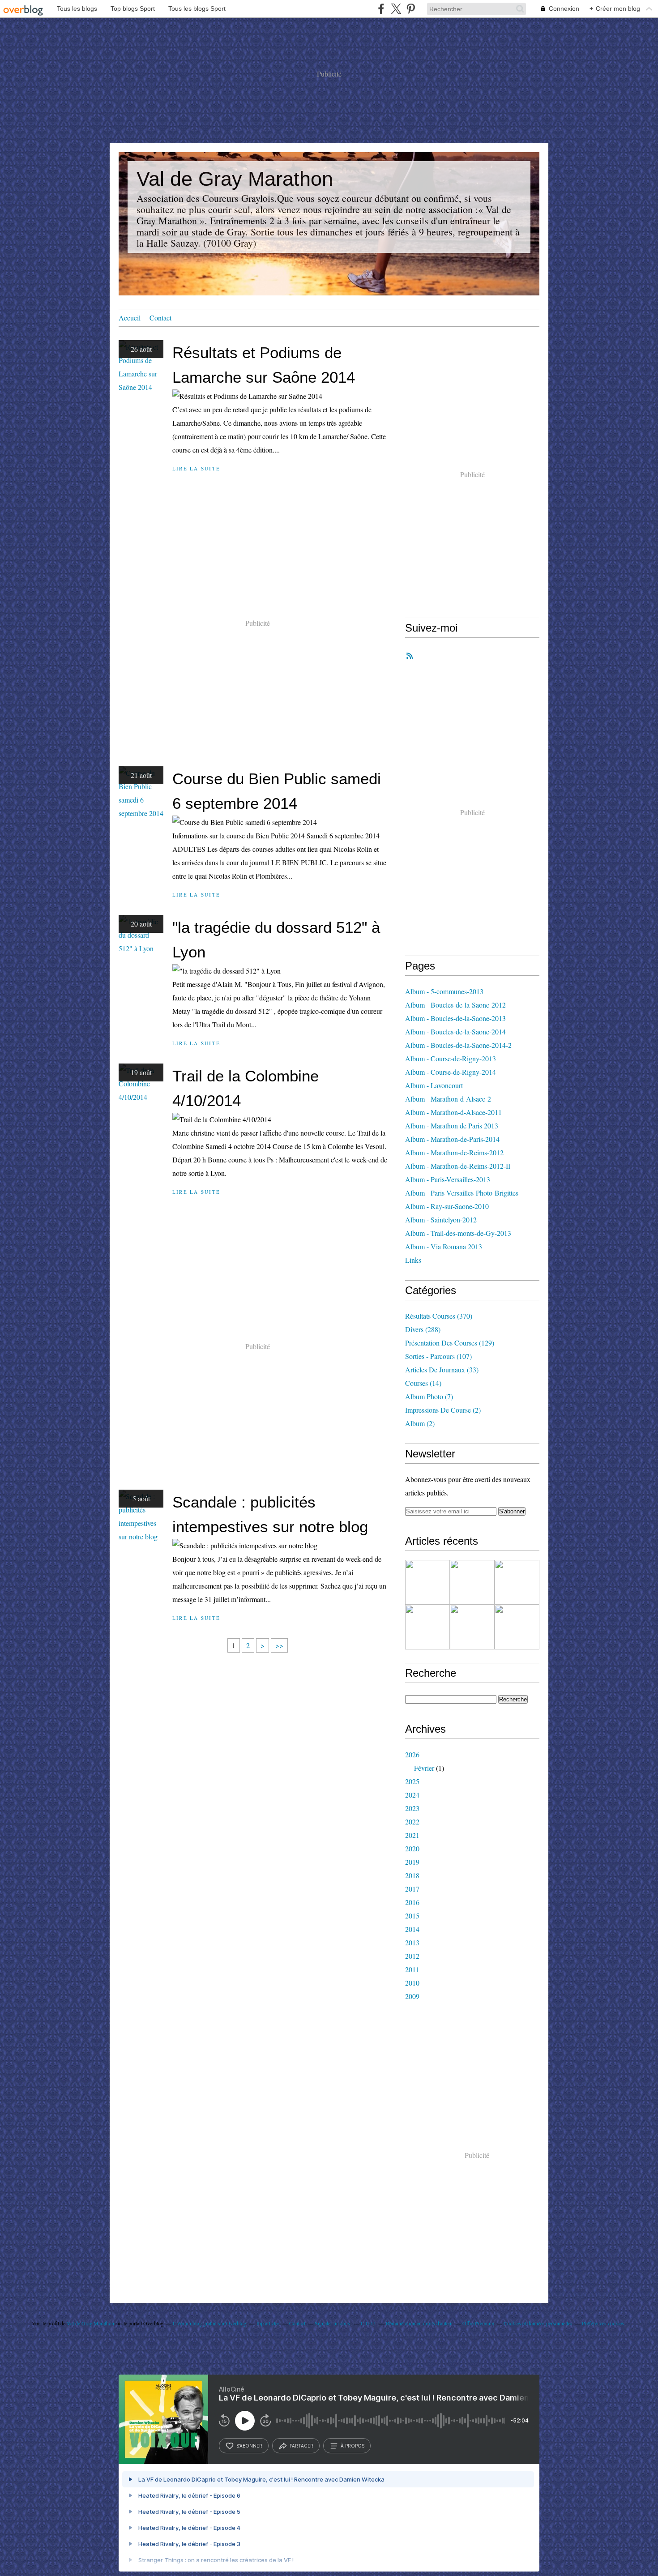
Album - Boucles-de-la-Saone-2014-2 (458, 1045)
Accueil (130, 318)
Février (424, 1768)
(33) (442, 1369)
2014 (412, 1929)
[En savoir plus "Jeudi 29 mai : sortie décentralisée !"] (472, 1627)
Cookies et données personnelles (538, 2323)
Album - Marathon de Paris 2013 (452, 1126)
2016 (412, 1902)
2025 (412, 1781)
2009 (412, 1996)
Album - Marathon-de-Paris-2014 (452, 1139)
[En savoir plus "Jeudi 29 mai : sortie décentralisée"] (517, 1627)
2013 (412, 1942)
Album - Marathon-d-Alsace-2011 (453, 1112)
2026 (412, 1754)
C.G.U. (369, 2323)
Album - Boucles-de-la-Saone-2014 (455, 1032)
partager (301, 2446)
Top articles (268, 2323)
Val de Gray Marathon (235, 179)
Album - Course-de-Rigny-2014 (451, 1072)
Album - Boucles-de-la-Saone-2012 (455, 1005)
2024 (412, 1795)
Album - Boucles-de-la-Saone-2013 (455, 1018)
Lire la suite (196, 468)
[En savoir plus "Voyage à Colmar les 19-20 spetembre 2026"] (427, 1582)
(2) (443, 1410)
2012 (412, 1956)
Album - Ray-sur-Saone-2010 (447, 1206)
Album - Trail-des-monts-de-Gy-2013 (458, 1233)
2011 (412, 1969)
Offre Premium (478, 2323)
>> (279, 1645)
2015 (412, 1916)
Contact (160, 318)
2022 (412, 1822)
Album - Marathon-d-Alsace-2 (448, 1099)
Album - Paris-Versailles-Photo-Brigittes (462, 1193)
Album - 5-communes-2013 (444, 991)
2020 (412, 1848)
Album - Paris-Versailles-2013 (448, 1179)
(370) (439, 1316)
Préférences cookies (603, 2323)
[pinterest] (411, 9)
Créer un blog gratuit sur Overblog (209, 2323)
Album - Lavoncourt (434, 1085)
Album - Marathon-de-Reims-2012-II (458, 1166)
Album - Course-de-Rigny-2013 (451, 1058)
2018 (412, 1875)
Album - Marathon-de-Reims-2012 (454, 1152)
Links (413, 1260)
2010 (412, 1983)
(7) (429, 1396)
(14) (423, 1383)
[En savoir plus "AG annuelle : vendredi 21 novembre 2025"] (472, 1582)
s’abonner (249, 2446)
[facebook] (381, 9)
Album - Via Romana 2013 (444, 1246)
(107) (438, 1356)
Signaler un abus (333, 2323)
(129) (450, 1343)
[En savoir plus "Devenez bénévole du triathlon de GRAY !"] (427, 1627)
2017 (412, 1889)
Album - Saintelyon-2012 (441, 1220)
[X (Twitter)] (396, 9)
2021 (412, 1835)
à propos (352, 2446)
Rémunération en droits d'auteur (419, 2323)
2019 (412, 1862)
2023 (412, 1808)
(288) (423, 1329)
